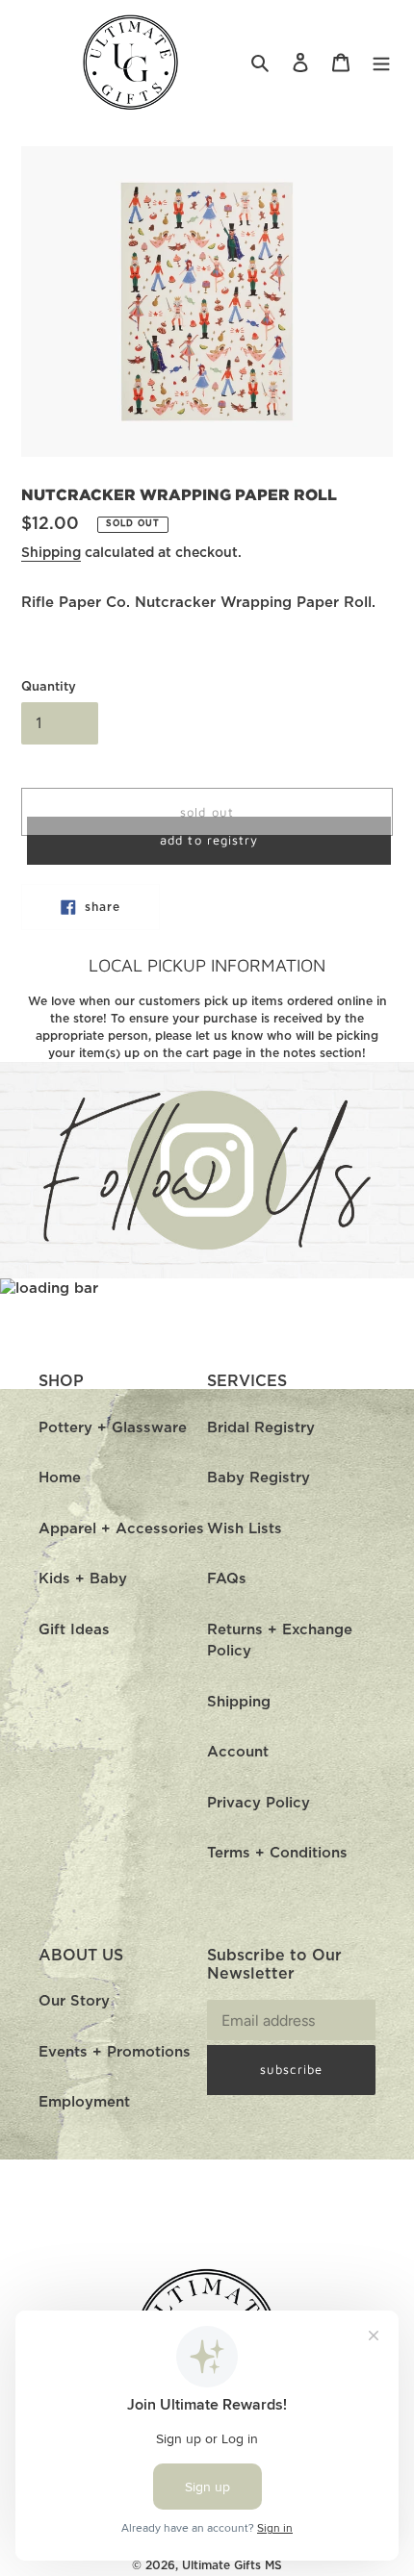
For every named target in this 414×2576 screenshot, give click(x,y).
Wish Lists (245, 1529)
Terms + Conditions (277, 1853)
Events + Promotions (115, 2052)
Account (238, 1752)
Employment (84, 2102)
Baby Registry (259, 1478)
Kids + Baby (83, 1579)
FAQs (227, 1579)
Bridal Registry (261, 1428)
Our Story (74, 2001)
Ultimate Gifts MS (232, 2565)
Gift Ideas (74, 1630)
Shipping (51, 553)
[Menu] (381, 63)
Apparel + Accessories (121, 1529)
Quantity (49, 687)
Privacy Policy (259, 1803)
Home (60, 1478)
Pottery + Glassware (113, 1428)
